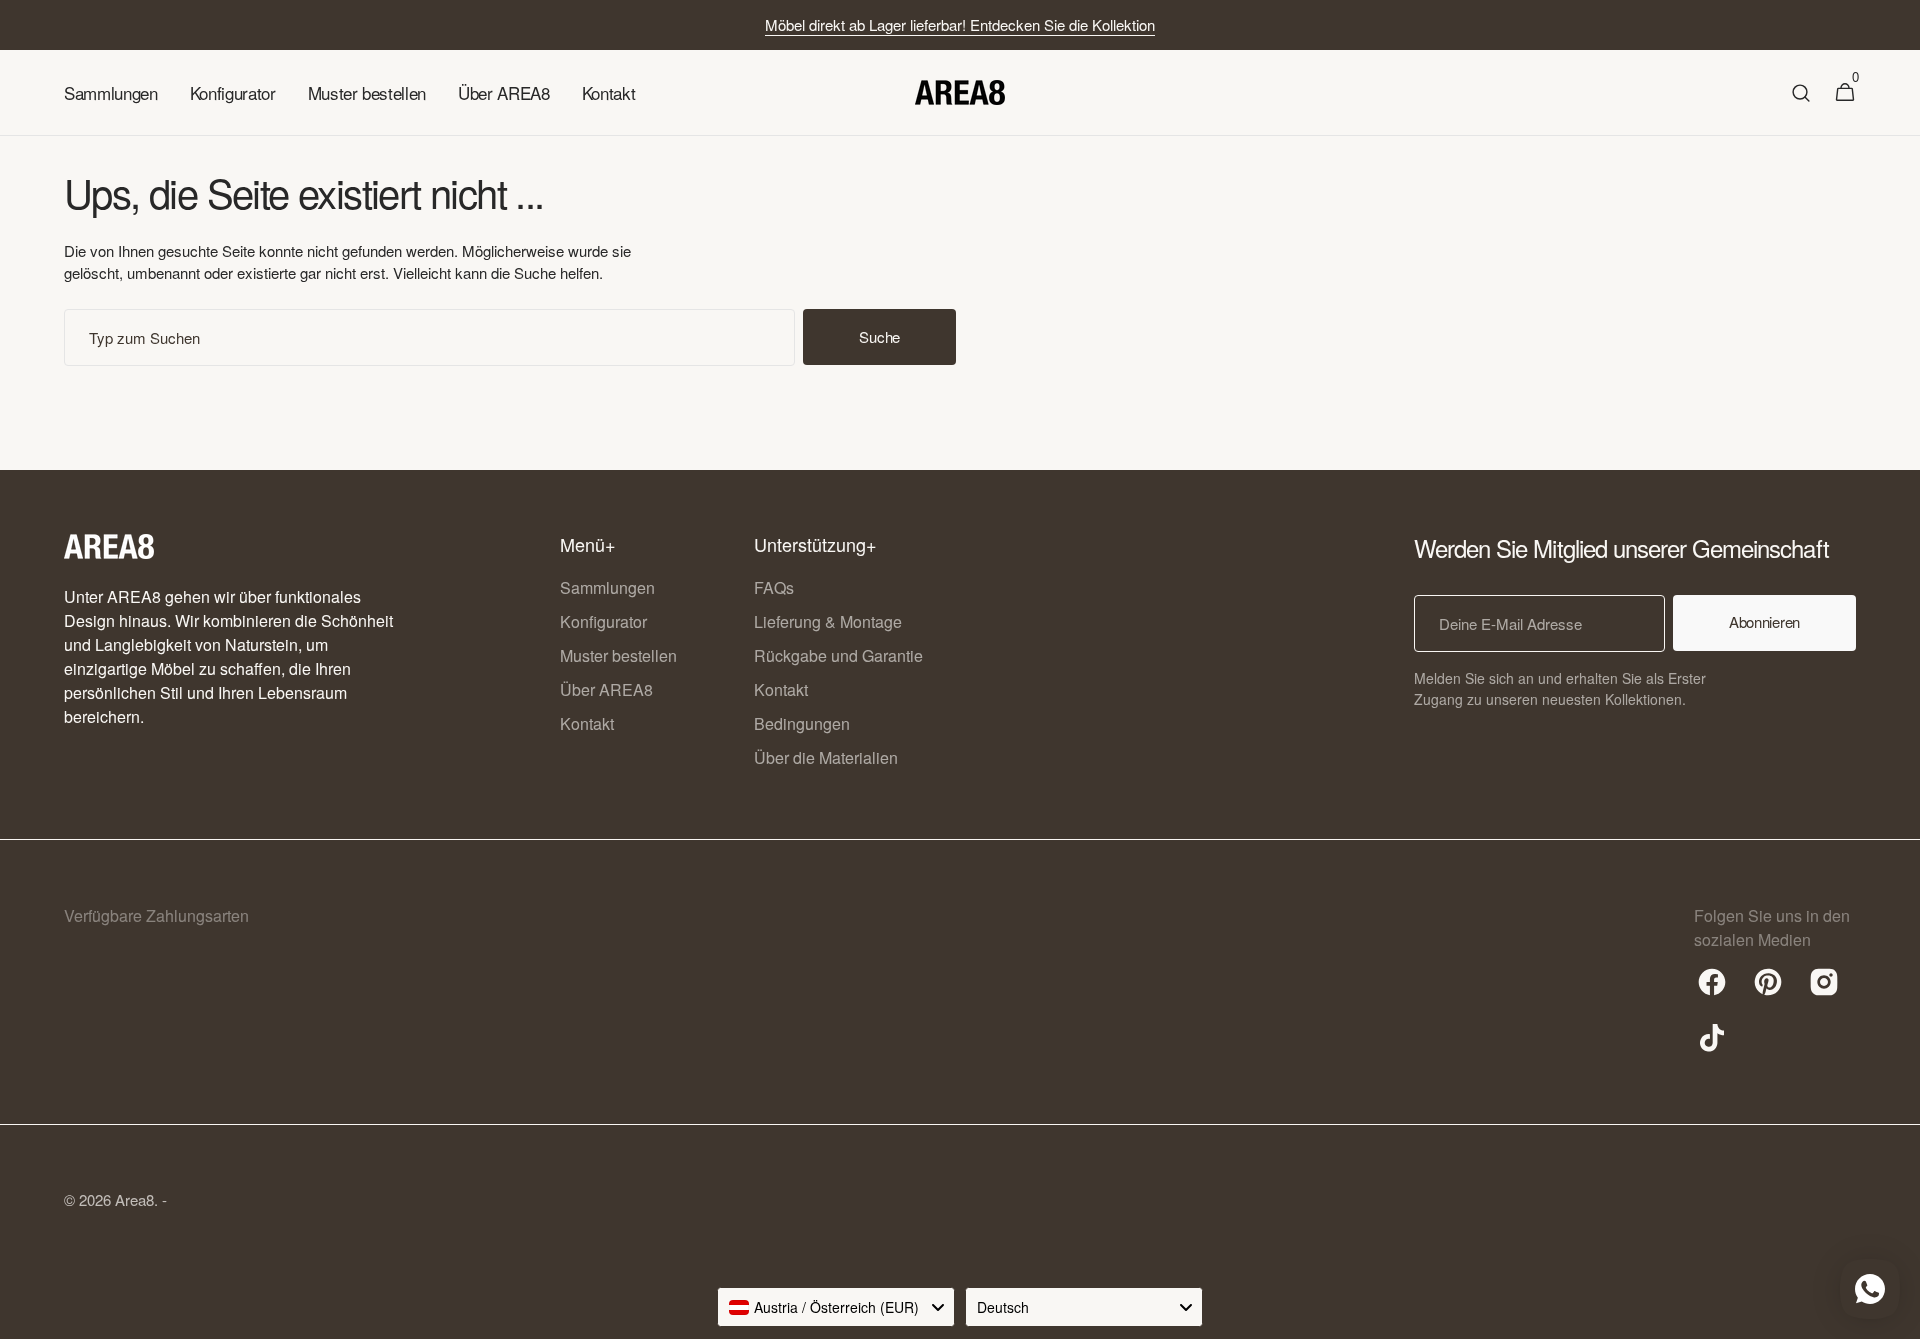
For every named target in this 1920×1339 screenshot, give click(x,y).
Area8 (134, 1199)
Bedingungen (802, 723)
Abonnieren (1764, 621)
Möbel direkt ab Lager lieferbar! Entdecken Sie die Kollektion (960, 24)
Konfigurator (603, 621)
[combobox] (429, 337)
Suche (879, 336)
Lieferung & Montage (828, 621)
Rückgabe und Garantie (838, 655)
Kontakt (587, 723)
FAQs (774, 587)
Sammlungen (607, 587)
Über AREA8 (606, 689)
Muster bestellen (618, 655)
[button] (1801, 93)
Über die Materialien (826, 757)
